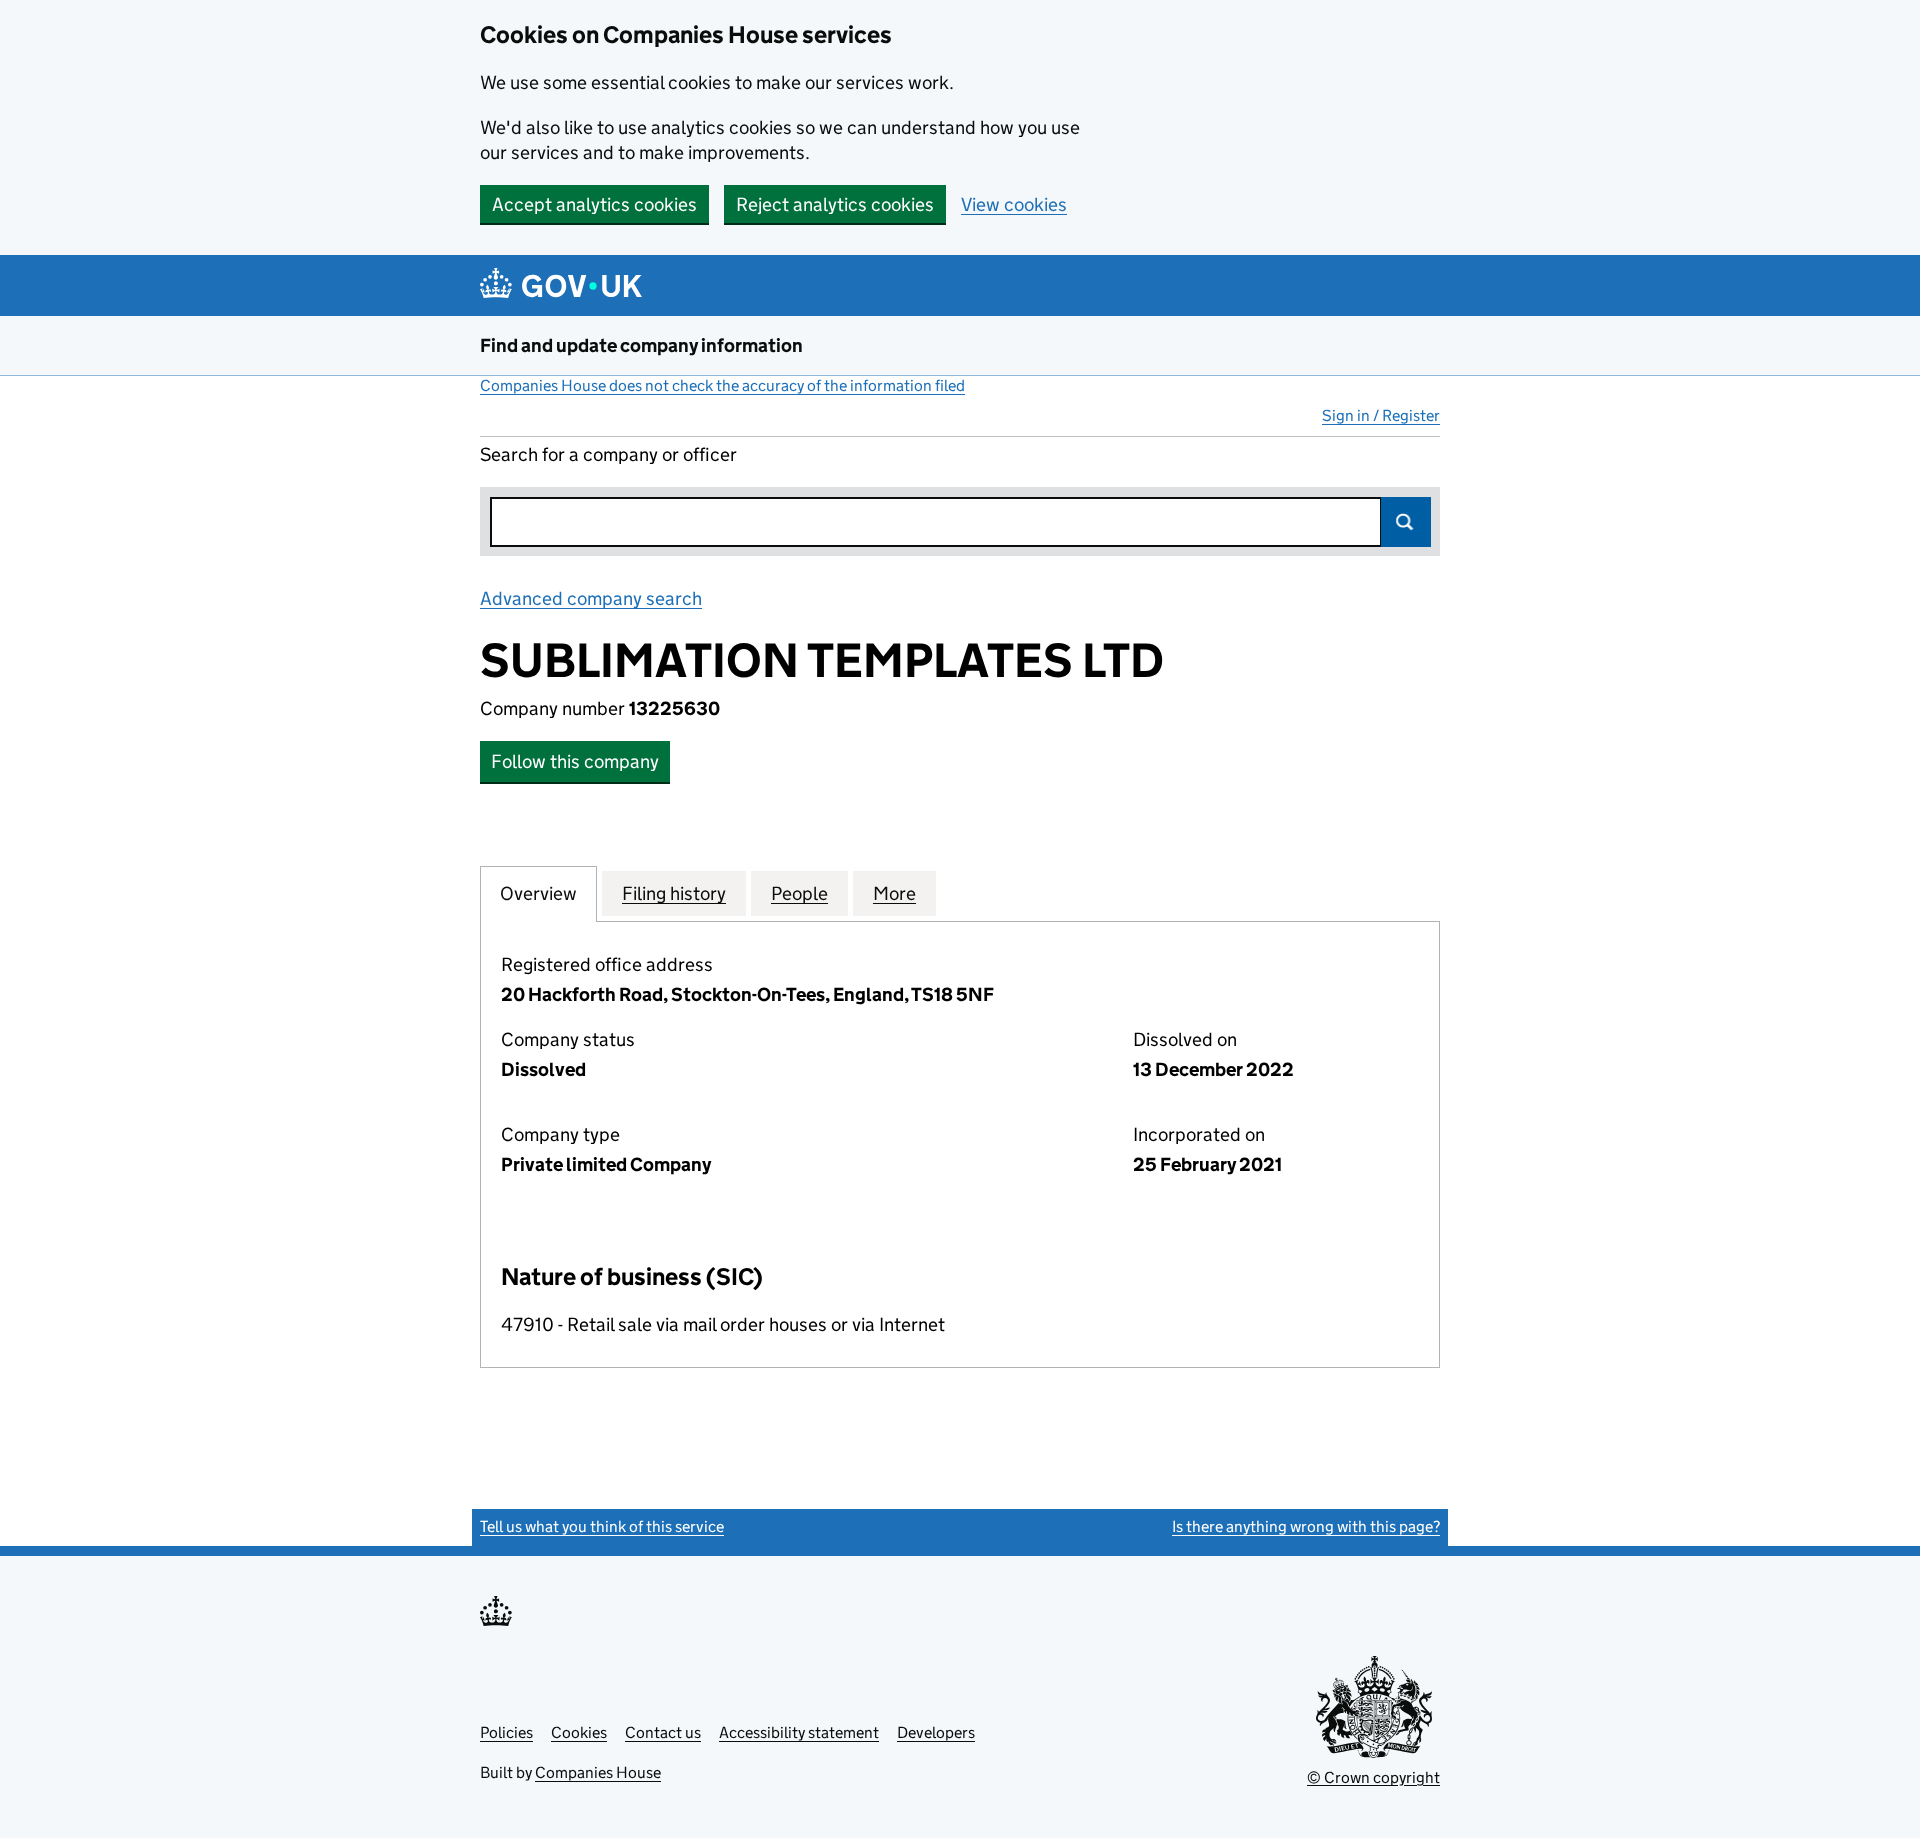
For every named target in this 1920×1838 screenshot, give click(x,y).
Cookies (579, 1732)
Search (1406, 522)
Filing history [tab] (674, 893)
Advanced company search (591, 598)
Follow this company (575, 761)
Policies (506, 1732)
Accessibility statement (799, 1732)
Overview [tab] (538, 893)
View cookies (1014, 204)
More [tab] (894, 893)
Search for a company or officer (608, 454)
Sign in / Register (1381, 415)
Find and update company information (641, 345)
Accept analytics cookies (594, 204)
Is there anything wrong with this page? (1306, 1526)
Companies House (598, 1772)
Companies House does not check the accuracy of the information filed (722, 385)
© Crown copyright (1373, 1777)
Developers (936, 1732)
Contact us (663, 1732)
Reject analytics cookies (835, 204)
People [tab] (799, 893)
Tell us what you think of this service (602, 1526)
